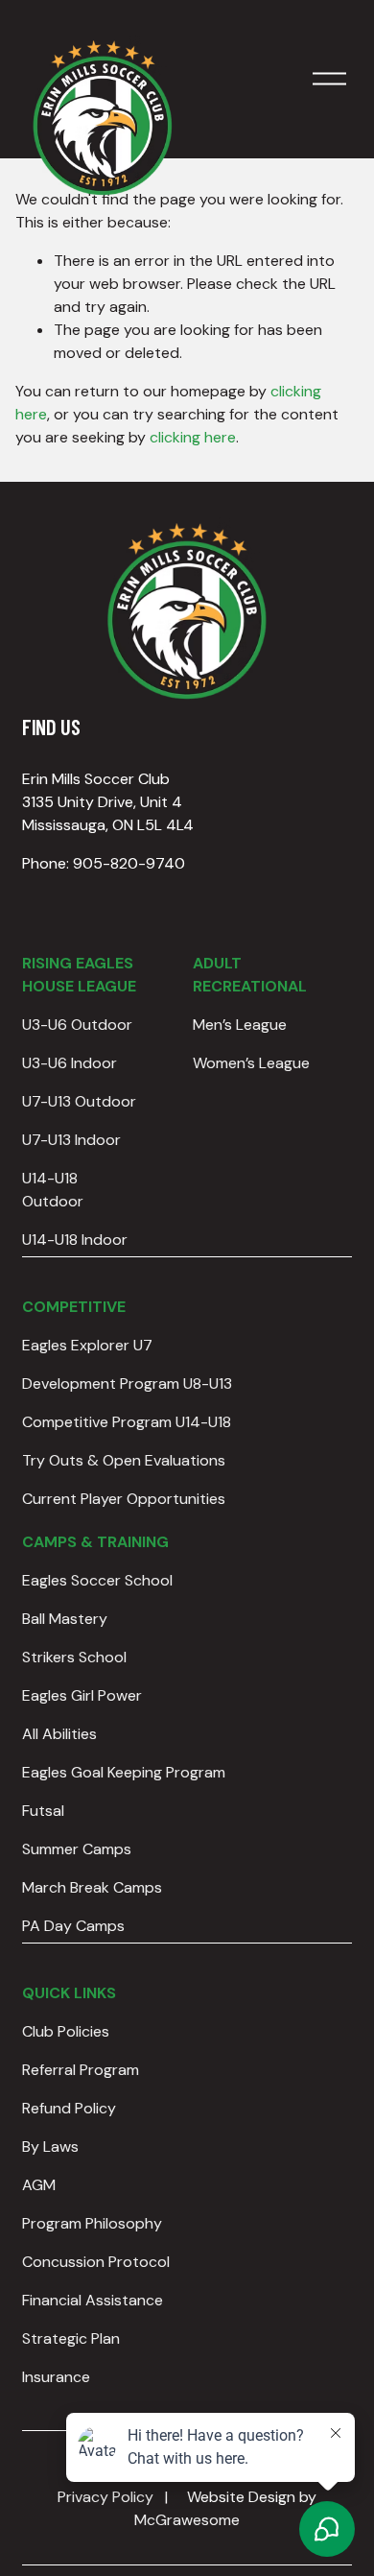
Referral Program (81, 2070)
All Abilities (59, 1734)
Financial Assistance (93, 2300)
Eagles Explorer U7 (87, 1345)
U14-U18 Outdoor (53, 1190)
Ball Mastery (65, 1619)
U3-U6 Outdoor (77, 1025)
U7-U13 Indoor (71, 1140)
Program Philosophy (92, 2223)
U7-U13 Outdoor (79, 1101)
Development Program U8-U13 (127, 1383)
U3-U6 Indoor (70, 1063)
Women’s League (251, 1063)
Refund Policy (69, 2108)
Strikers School (74, 1657)
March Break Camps (92, 1887)
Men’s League (240, 1025)
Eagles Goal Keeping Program (124, 1772)
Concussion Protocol (96, 2262)
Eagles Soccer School (97, 1580)
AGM (39, 2185)
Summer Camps (77, 1849)
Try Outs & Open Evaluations (124, 1460)
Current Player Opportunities (124, 1499)
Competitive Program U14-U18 (127, 1422)
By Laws (50, 2147)
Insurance (56, 2377)
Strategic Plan (71, 2338)
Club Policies (66, 2031)
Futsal (43, 1811)
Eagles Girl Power (82, 1695)
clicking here (193, 437)
